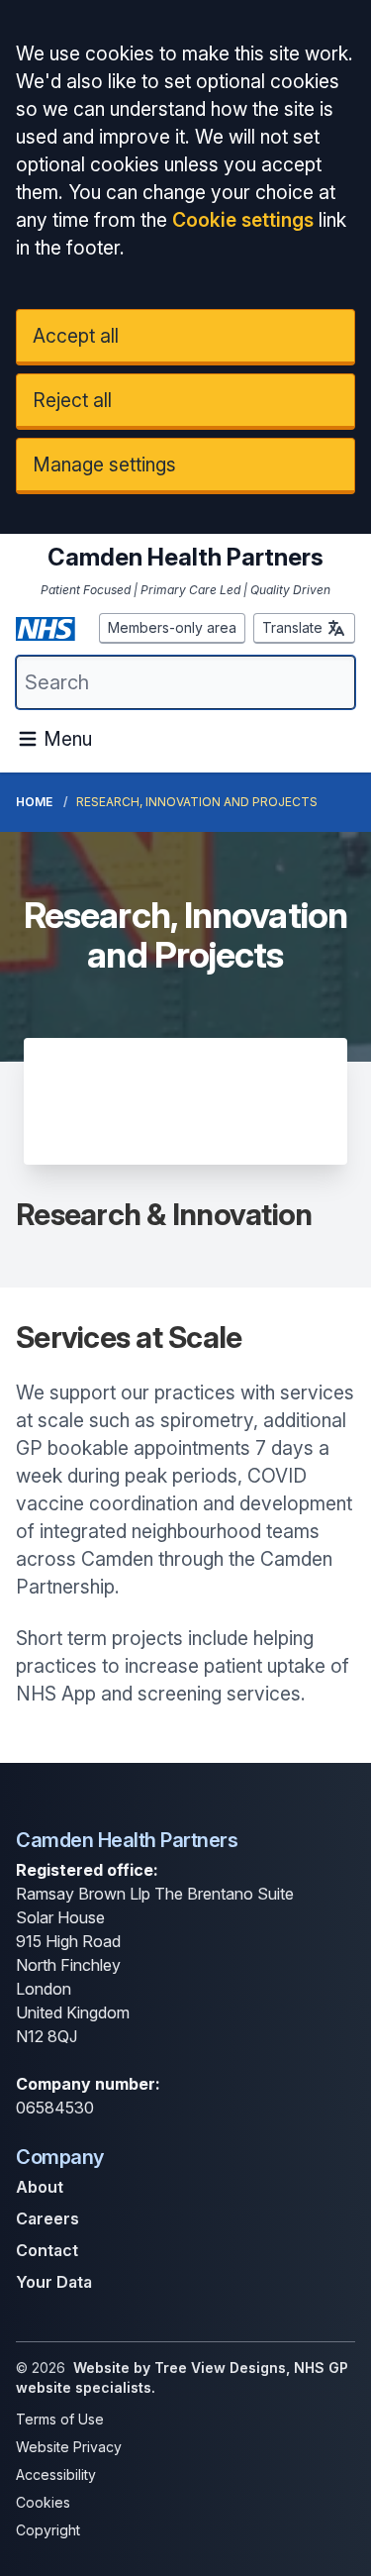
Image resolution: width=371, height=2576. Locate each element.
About (40, 2187)
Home (34, 802)
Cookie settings (243, 220)
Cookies (43, 2502)
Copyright (48, 2530)
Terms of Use (60, 2419)
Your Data (54, 2282)
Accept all (76, 336)
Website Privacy (69, 2447)
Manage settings (104, 464)
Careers (47, 2218)
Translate (292, 627)
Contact (47, 2250)
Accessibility (56, 2474)
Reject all (72, 400)
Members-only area (172, 627)
